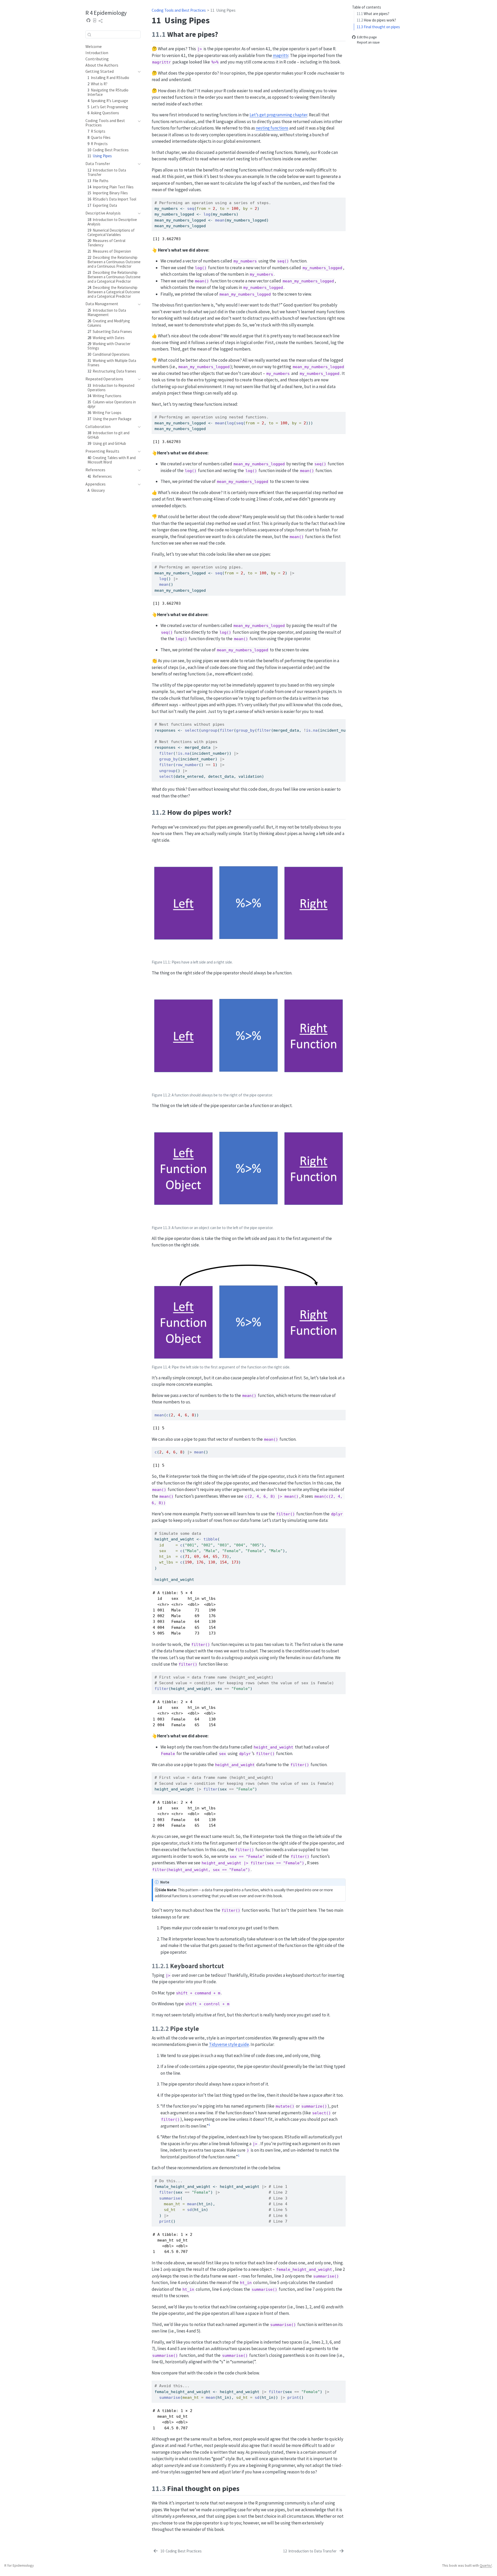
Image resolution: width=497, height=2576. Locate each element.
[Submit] (89, 34)
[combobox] (113, 34)
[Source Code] (89, 20)
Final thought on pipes (378, 27)
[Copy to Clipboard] (342, 199)
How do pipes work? (376, 20)
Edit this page (367, 37)
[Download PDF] (95, 20)
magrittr (281, 55)
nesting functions (272, 128)
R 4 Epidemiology (106, 12)
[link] (101, 21)
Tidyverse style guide (229, 2044)
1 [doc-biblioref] (209, 2124)
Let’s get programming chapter (278, 115)
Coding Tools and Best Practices (179, 10)
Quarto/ (486, 2565)
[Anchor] (223, 34)
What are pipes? (373, 14)
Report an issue (368, 42)
